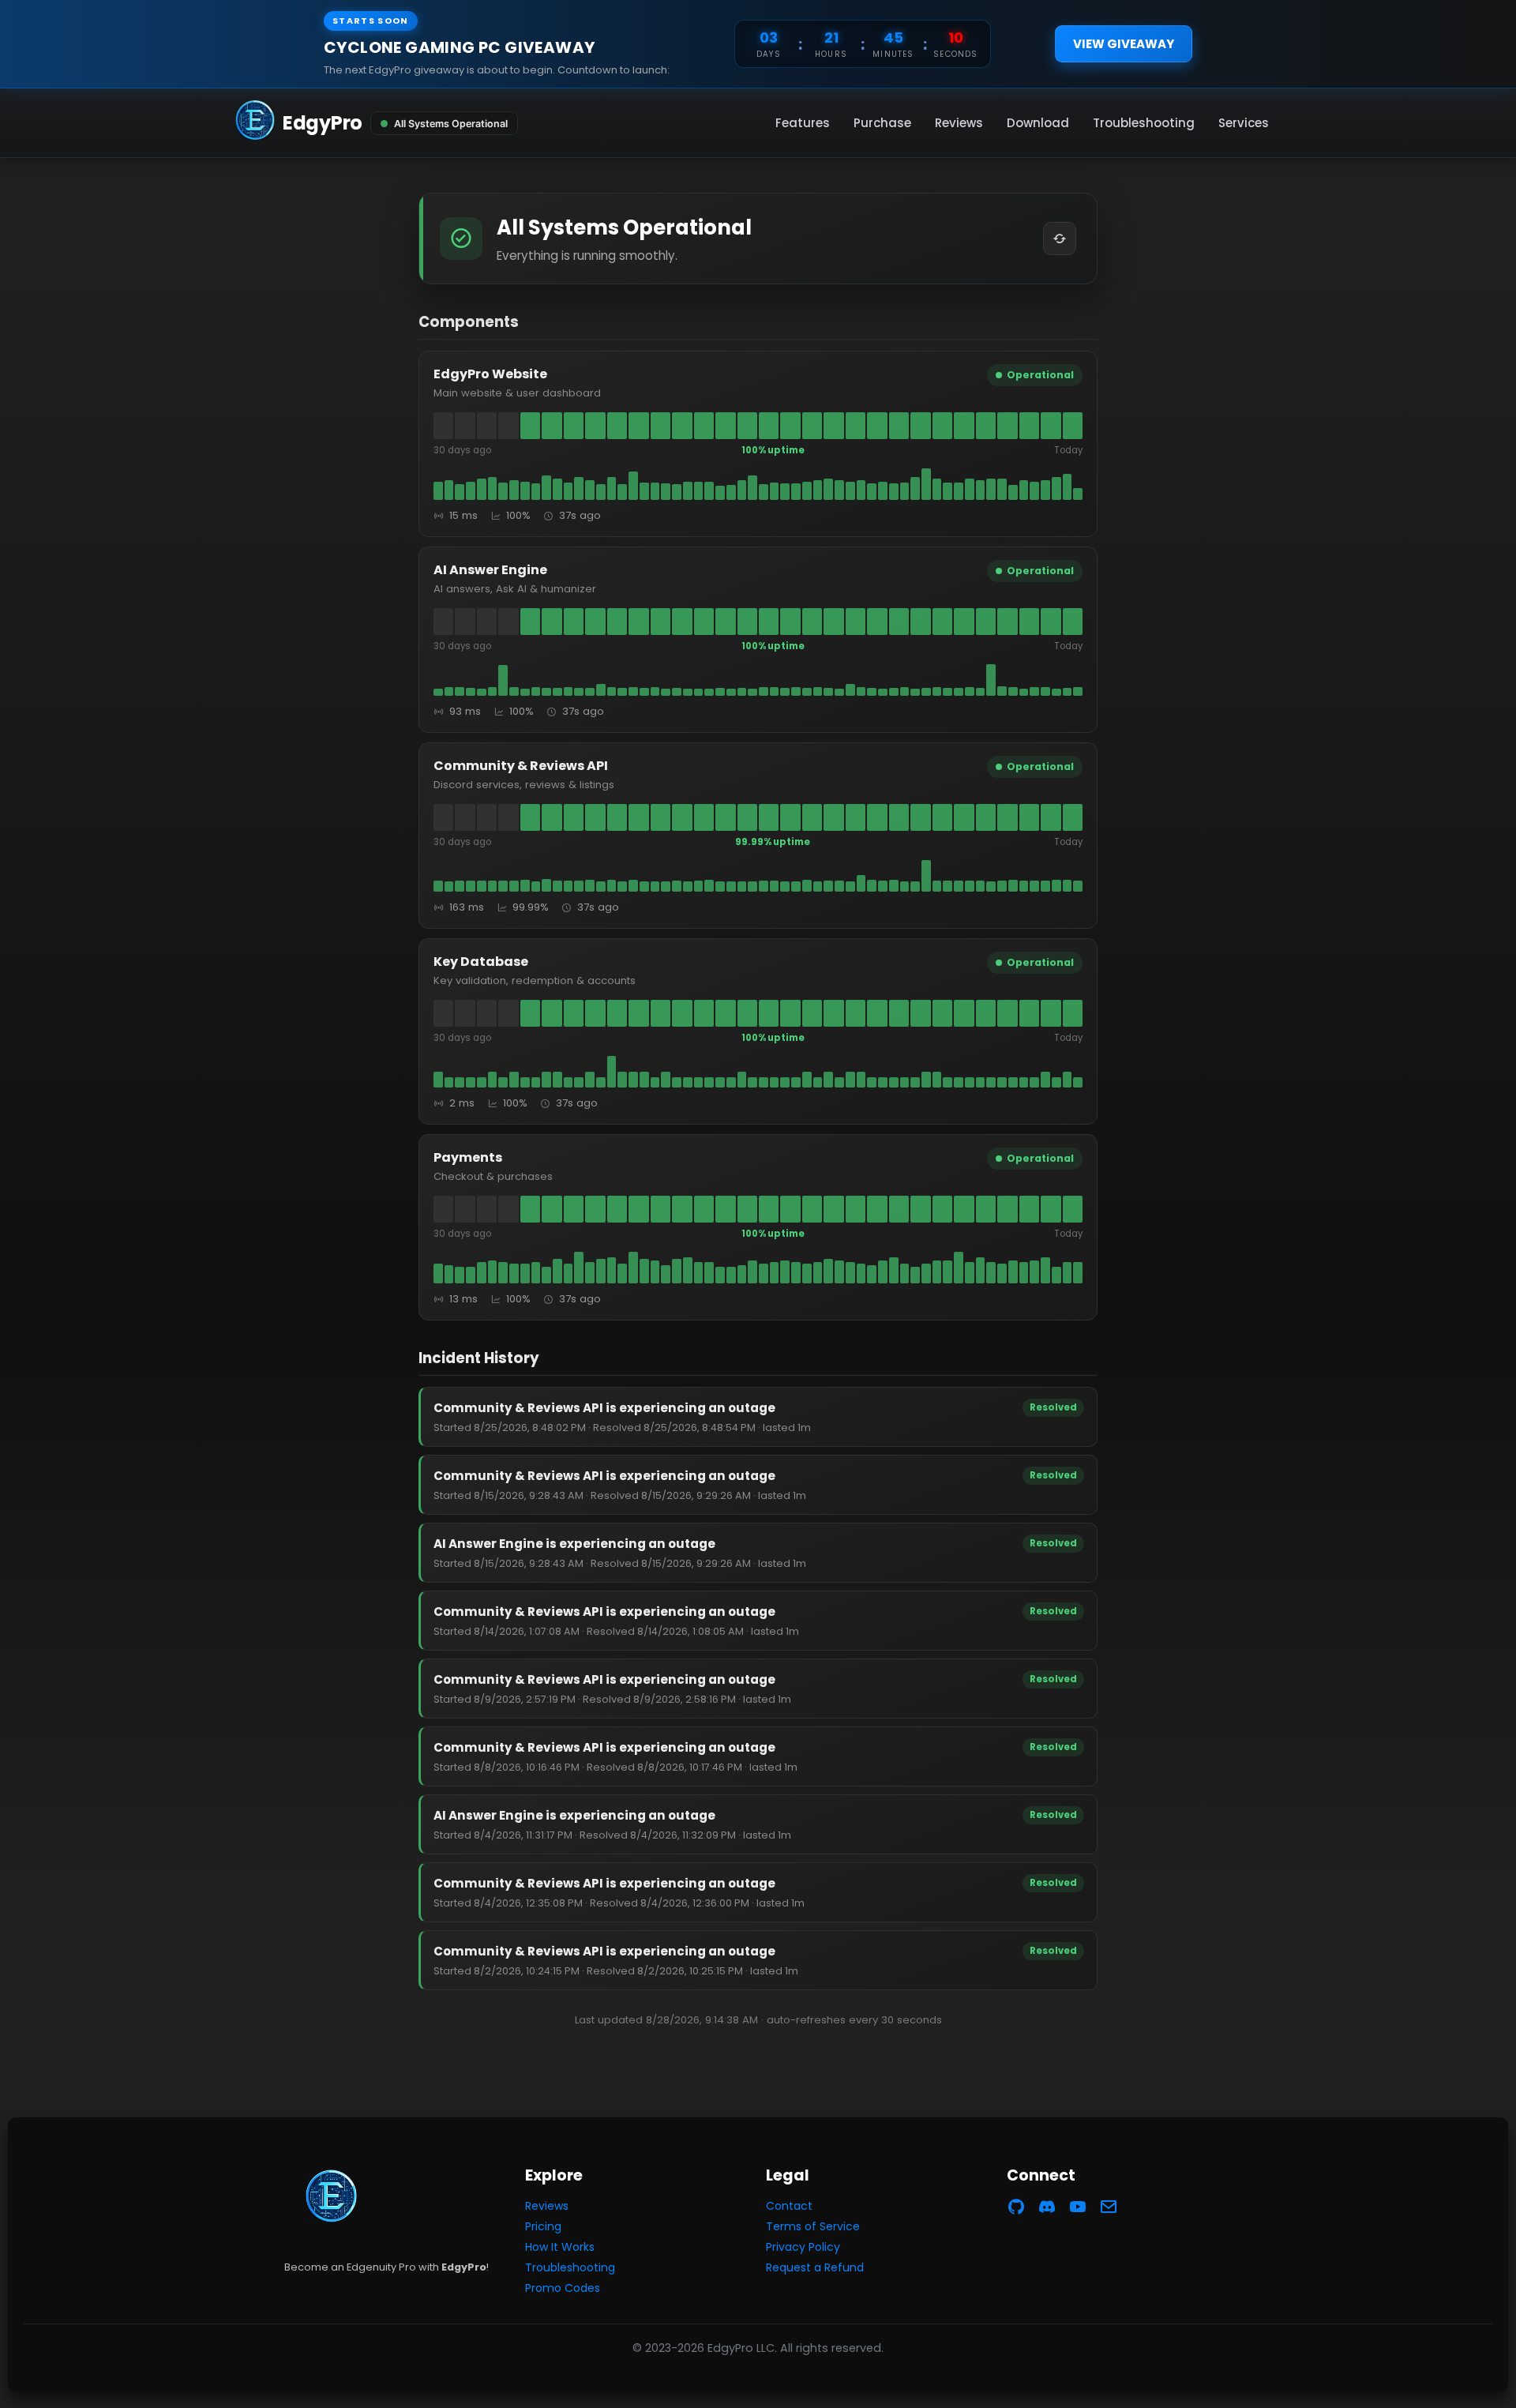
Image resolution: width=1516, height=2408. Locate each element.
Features (803, 123)
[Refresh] (1060, 239)
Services (1244, 123)
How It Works (560, 2247)
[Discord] (1047, 2209)
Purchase (882, 123)
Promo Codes (563, 2288)
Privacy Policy (803, 2247)
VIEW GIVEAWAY (1124, 44)
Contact (789, 2206)
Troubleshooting (1144, 123)
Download (1038, 123)
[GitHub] (1016, 2209)
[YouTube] (1078, 2209)
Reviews (959, 123)
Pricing (543, 2226)
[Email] (1109, 2209)
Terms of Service (813, 2226)
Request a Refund (815, 2267)
